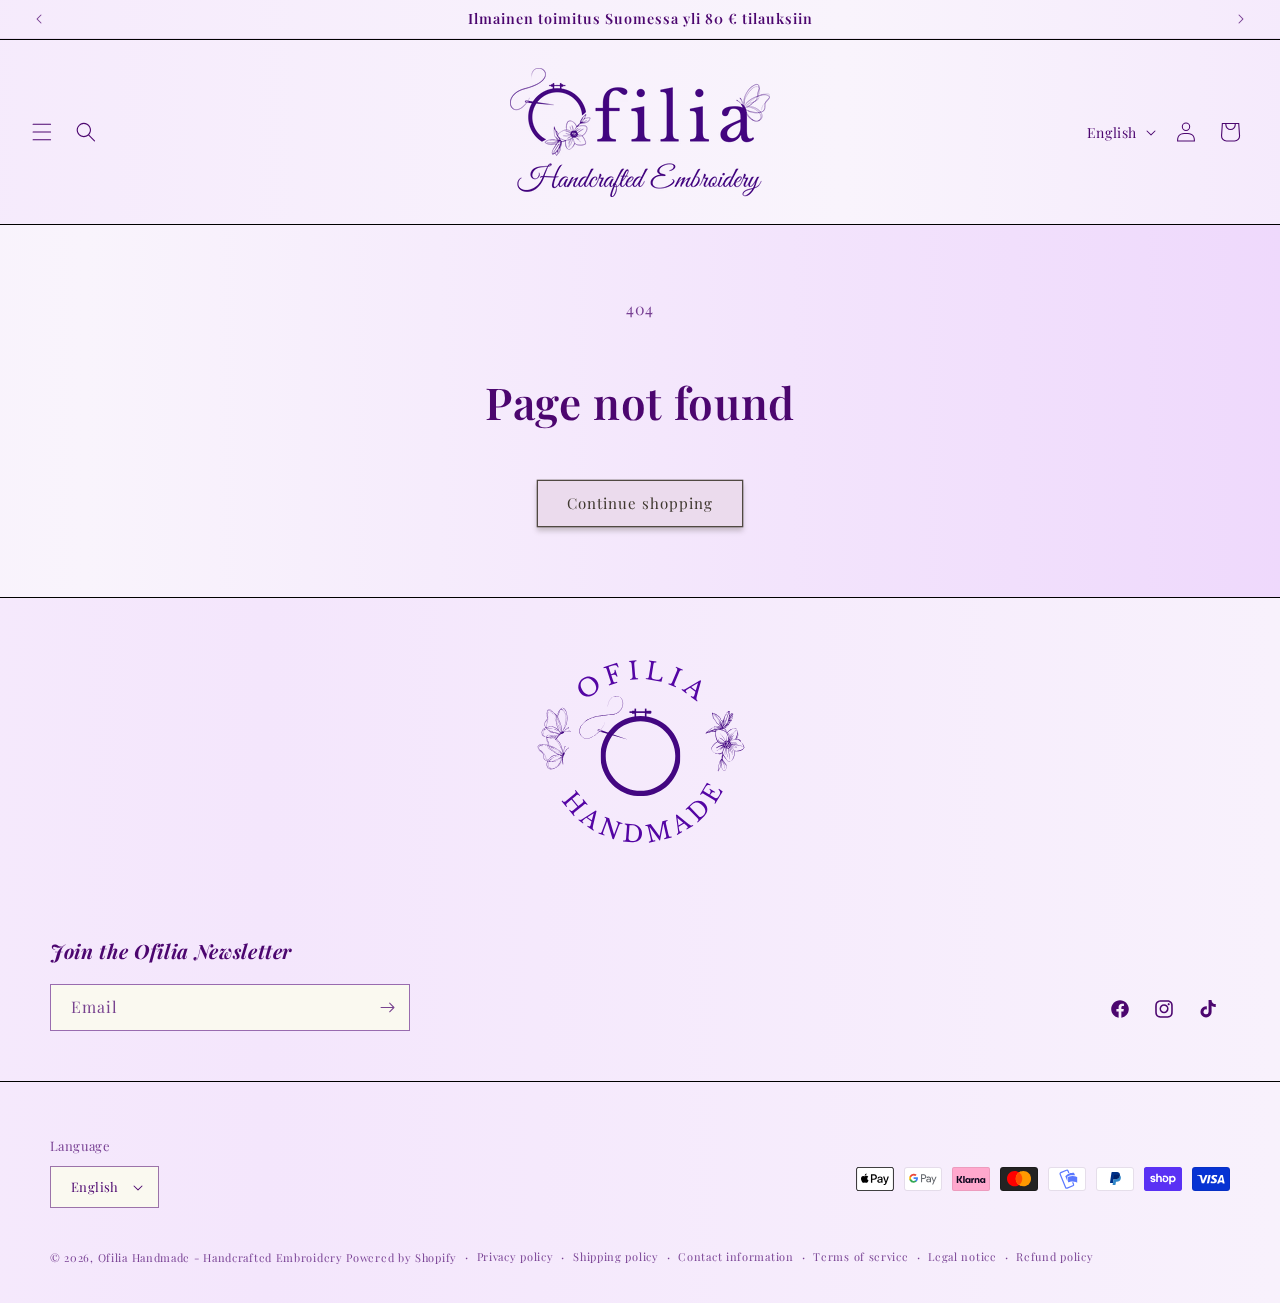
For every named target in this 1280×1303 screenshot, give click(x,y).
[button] (42, 132)
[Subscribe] (387, 1007)
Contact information (735, 1256)
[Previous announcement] (39, 19)
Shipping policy (616, 1256)
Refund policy (1054, 1256)
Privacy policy (515, 1256)
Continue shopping (640, 503)
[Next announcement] (1241, 19)
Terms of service (860, 1256)
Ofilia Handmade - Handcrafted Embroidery (220, 1257)
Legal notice (962, 1256)
